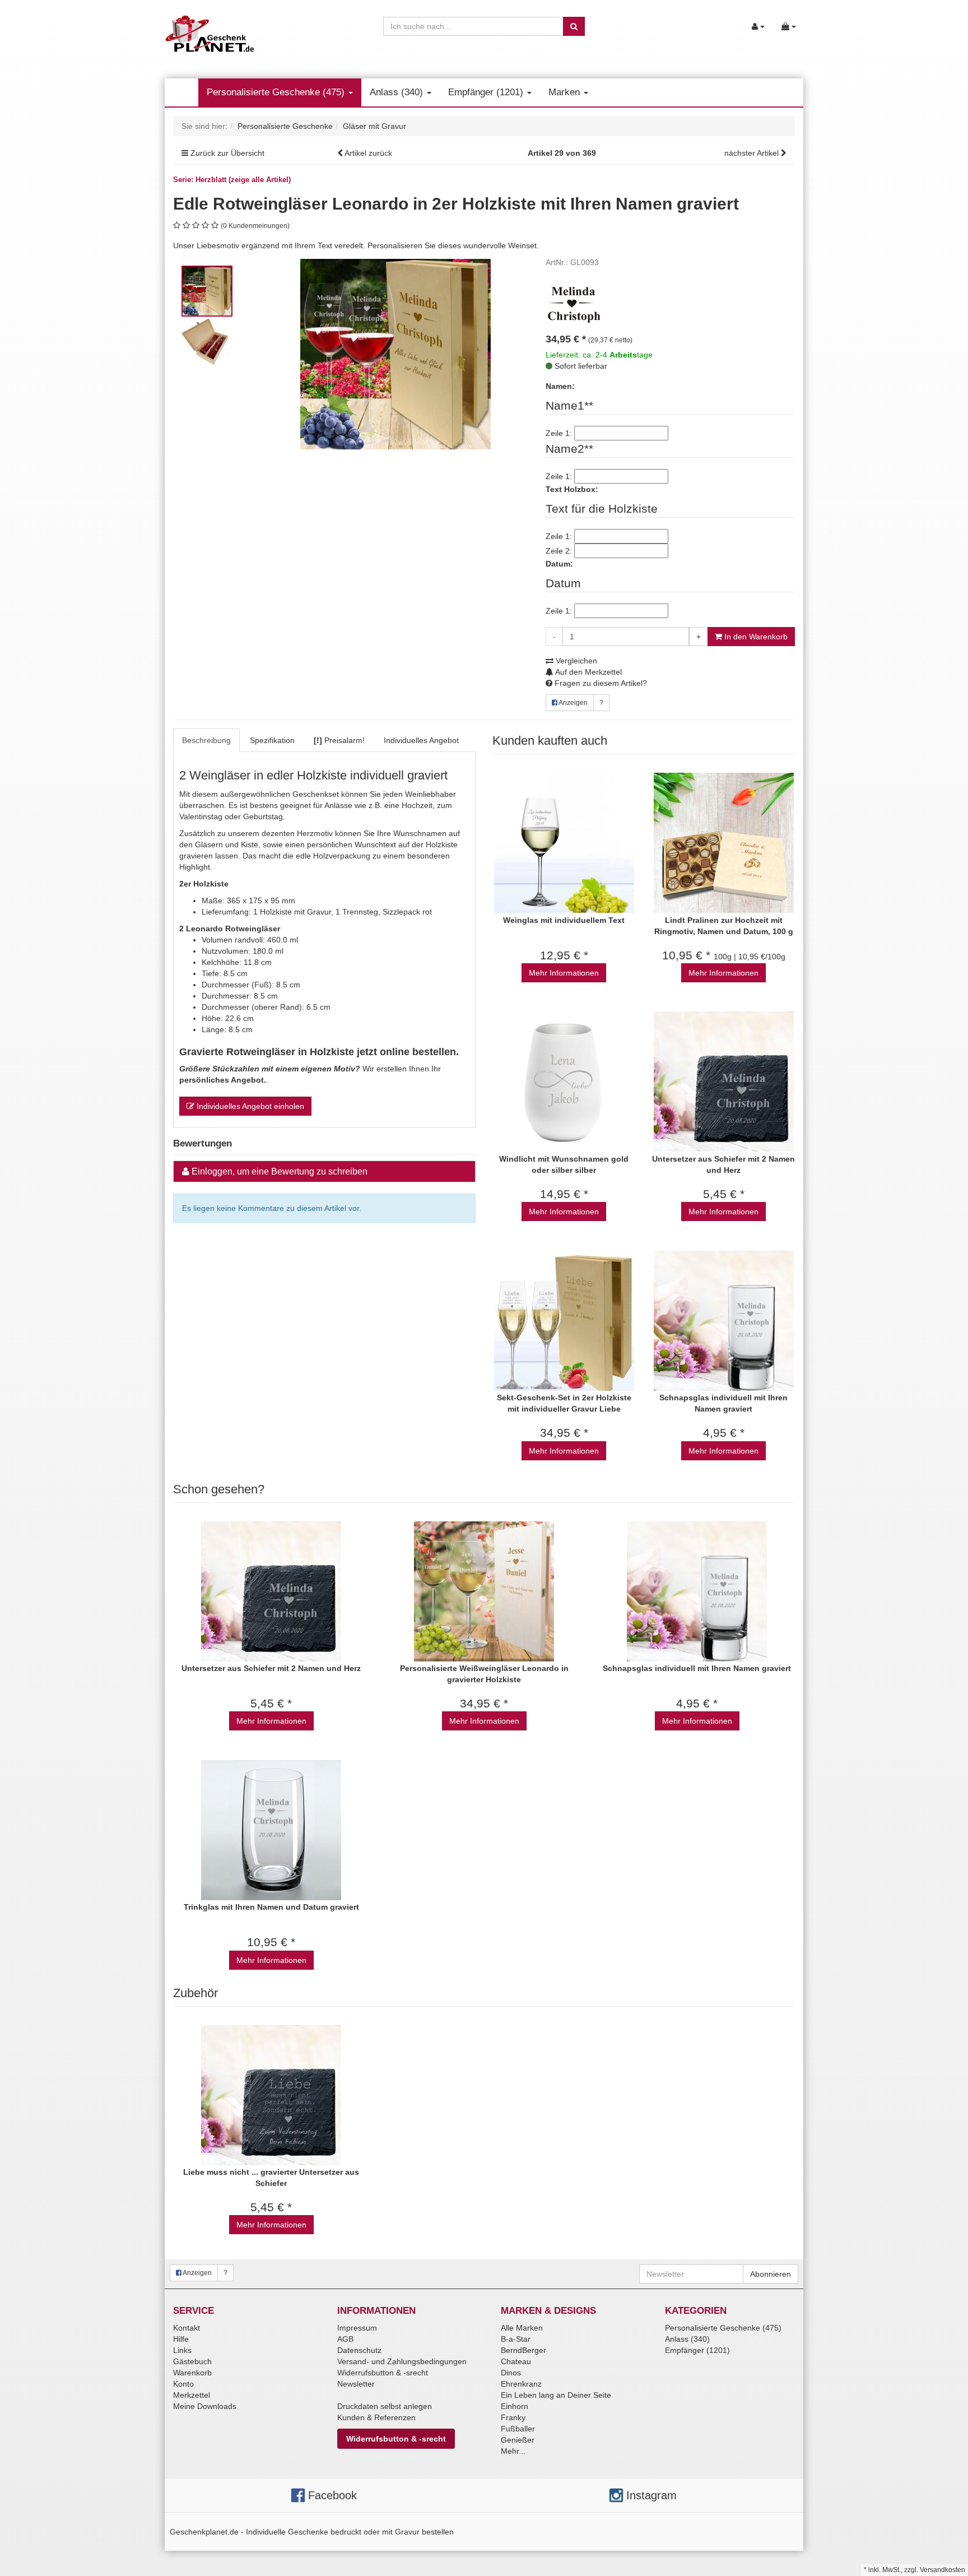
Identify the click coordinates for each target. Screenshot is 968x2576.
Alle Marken (522, 2328)
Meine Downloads (205, 2406)
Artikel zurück (368, 153)
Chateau (516, 2361)
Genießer (518, 2440)
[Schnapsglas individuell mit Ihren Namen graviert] (723, 1321)
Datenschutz (359, 2350)
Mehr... (513, 2451)
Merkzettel (192, 2395)
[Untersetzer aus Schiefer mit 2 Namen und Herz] (723, 1082)
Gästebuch (192, 2361)
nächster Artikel (753, 153)
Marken (566, 92)
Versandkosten (943, 2570)
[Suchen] (574, 26)
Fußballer (518, 2429)
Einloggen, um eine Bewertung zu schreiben (280, 1171)
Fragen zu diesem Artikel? (600, 683)
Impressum (357, 2328)
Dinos (511, 2373)
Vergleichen (575, 661)
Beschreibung (206, 740)
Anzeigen (573, 703)
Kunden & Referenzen (376, 2417)
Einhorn (515, 2406)
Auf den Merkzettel (588, 672)
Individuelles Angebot (421, 740)
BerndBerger (523, 2350)
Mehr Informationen (564, 973)
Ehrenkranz (521, 2384)
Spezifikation (272, 740)
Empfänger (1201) (487, 92)
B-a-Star (516, 2339)
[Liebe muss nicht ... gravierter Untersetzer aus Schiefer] (271, 2095)
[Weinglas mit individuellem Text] (564, 843)
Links (182, 2350)
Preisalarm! (339, 740)
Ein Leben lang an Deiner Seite (556, 2395)
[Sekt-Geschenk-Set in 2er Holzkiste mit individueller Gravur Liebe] (564, 1321)
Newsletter (356, 2384)
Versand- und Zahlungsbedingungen (402, 2361)
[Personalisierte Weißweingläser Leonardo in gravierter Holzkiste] (484, 1591)
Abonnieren (771, 2274)
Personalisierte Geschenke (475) (277, 92)
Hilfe (181, 2339)
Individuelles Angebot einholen (249, 1106)
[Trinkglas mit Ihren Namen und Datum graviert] (271, 1830)
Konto (183, 2384)
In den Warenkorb (755, 637)
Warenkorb (192, 2373)
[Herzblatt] (574, 303)
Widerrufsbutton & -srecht (383, 2373)
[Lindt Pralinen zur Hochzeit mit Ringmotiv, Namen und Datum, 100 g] (723, 843)
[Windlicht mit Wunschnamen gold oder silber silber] (564, 1082)
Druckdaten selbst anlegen (385, 2406)
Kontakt (187, 2328)
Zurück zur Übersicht (227, 153)
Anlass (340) (398, 92)
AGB (345, 2339)
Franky (513, 2417)
